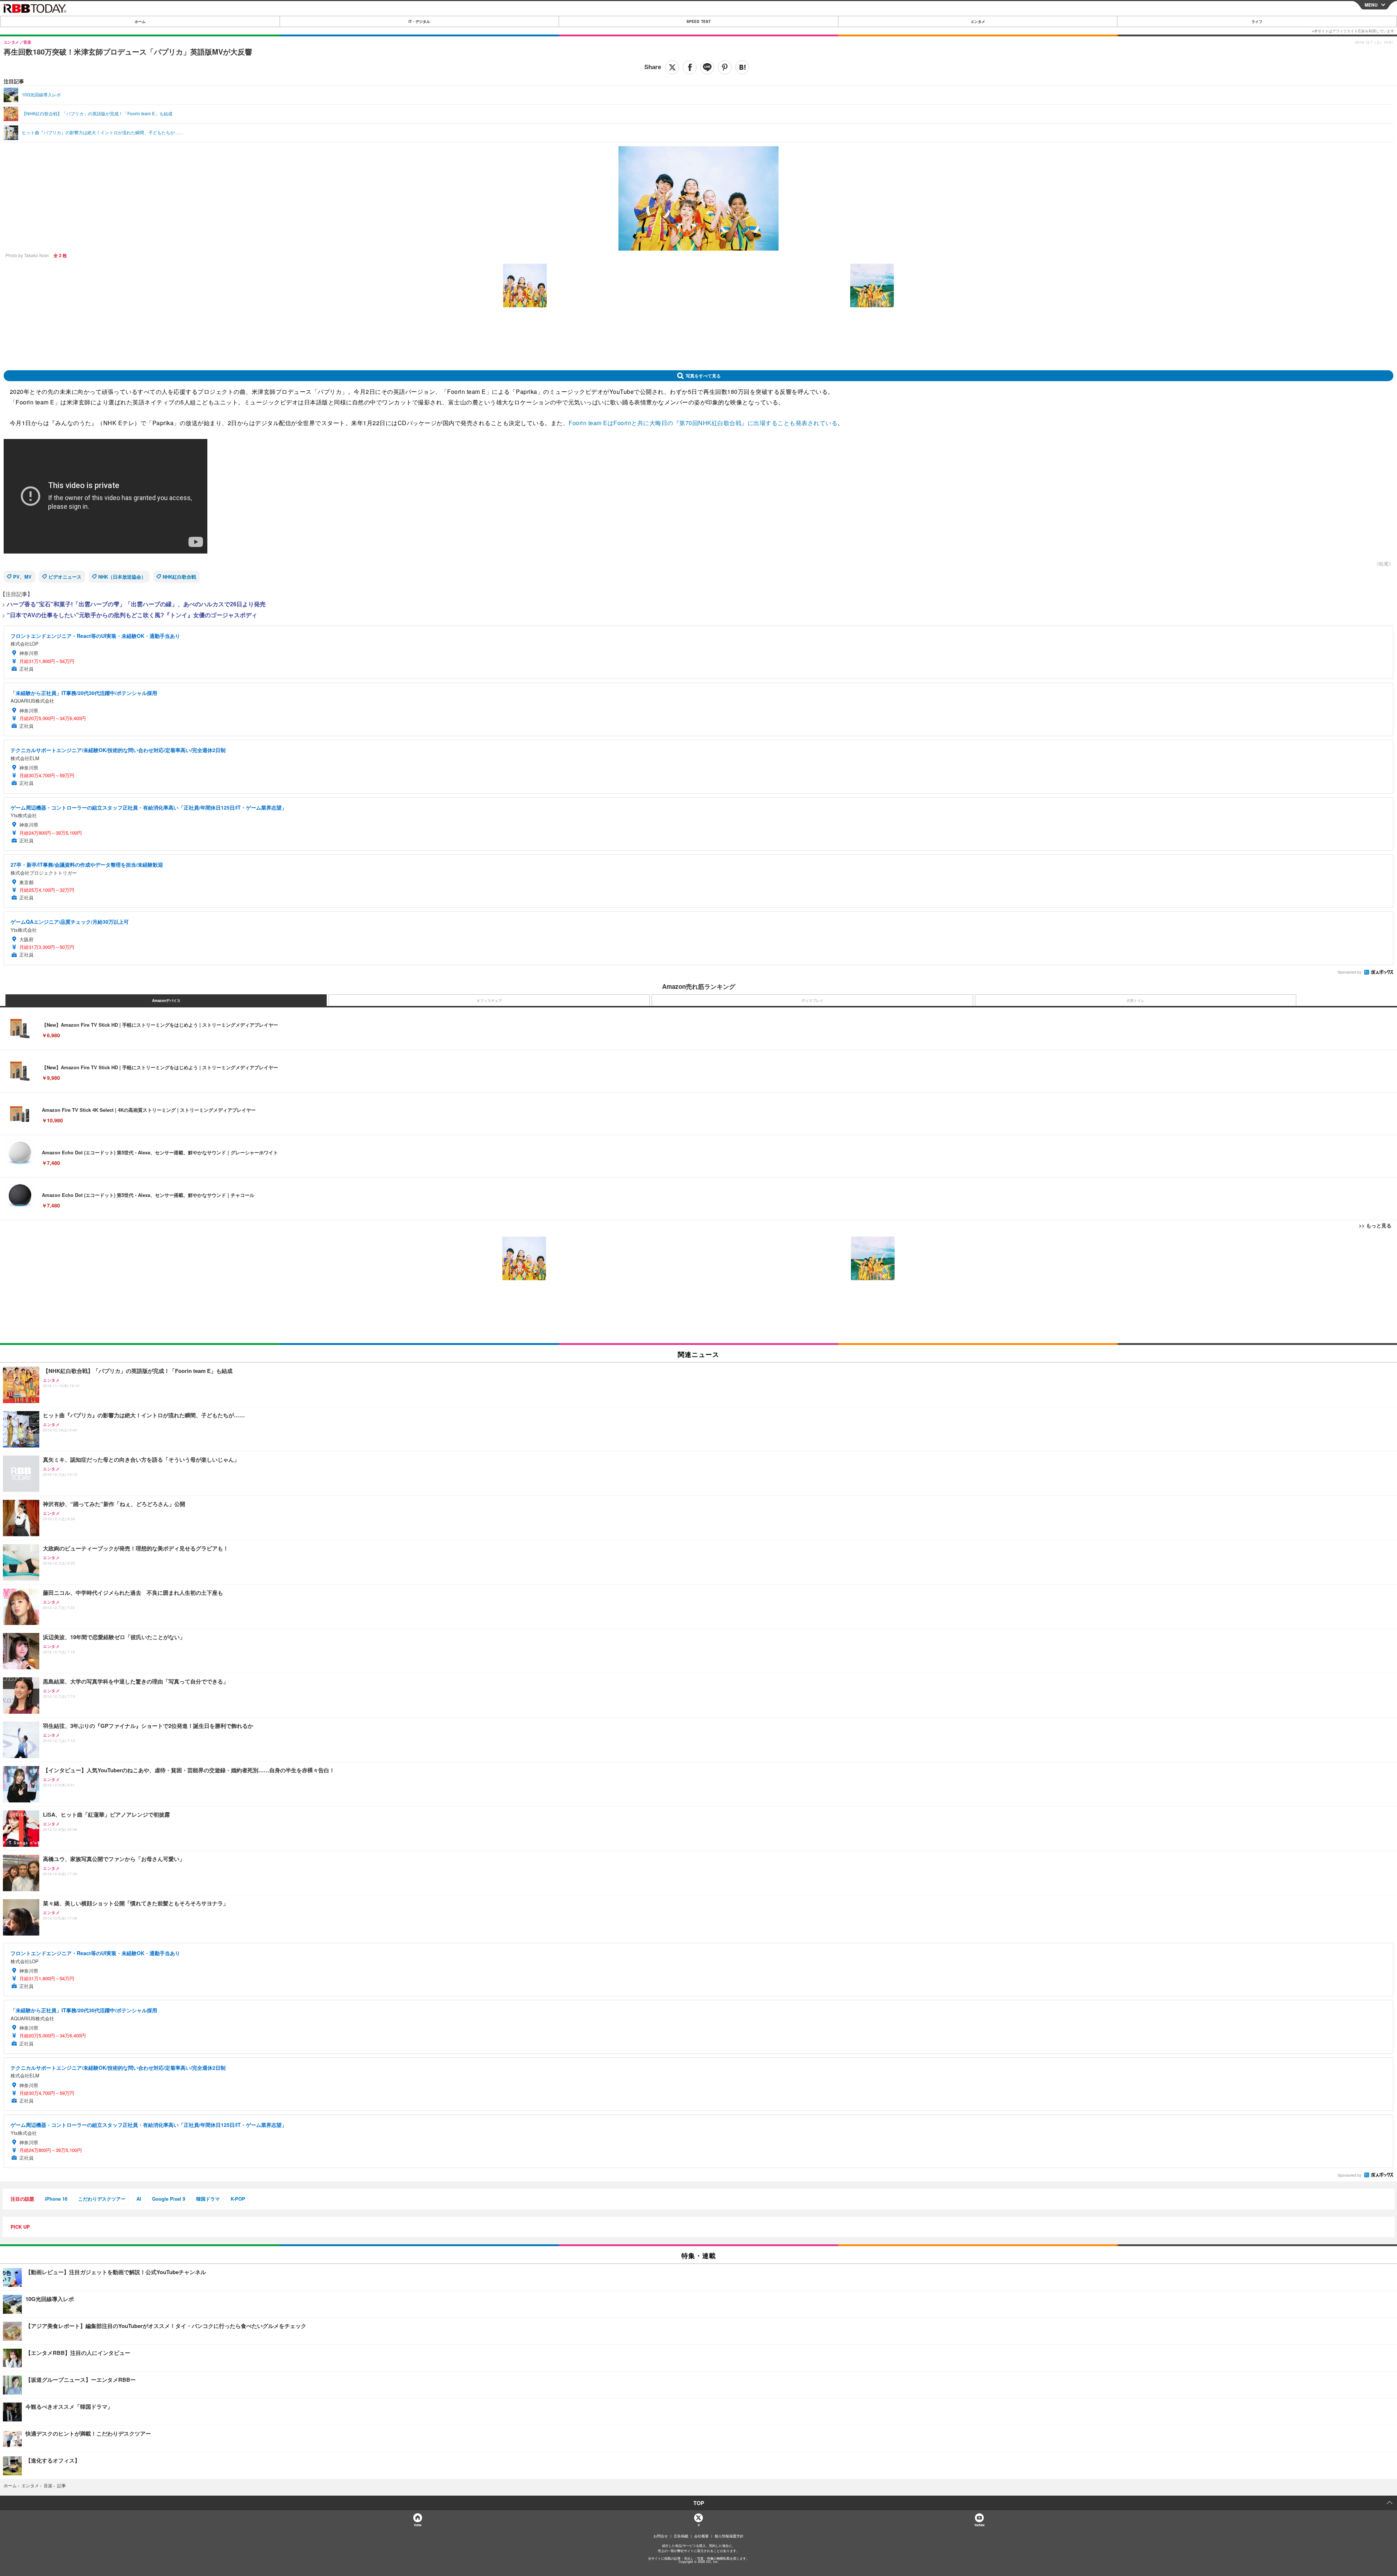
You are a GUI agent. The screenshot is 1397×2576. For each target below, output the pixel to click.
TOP (699, 2503)
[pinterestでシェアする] (725, 67)
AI (139, 2199)
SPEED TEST (698, 21)
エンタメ (978, 21)
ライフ (1257, 21)
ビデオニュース (65, 577)
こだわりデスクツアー (102, 2199)
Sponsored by (1350, 972)
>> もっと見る (1375, 1225)
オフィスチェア (489, 1001)
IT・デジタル (419, 21)
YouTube (979, 2525)
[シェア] (690, 67)
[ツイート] (672, 67)
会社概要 (701, 2536)
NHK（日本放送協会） (122, 577)
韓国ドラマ (208, 2199)
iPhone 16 (56, 2199)
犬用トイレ (1135, 1001)
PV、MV (22, 577)
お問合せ (661, 2536)
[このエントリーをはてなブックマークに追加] (742, 67)
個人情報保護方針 (729, 2536)
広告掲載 (681, 2536)
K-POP (238, 2199)
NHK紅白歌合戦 (179, 577)
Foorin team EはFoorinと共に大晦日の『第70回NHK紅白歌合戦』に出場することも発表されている (703, 423)
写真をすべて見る (703, 376)
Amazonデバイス (166, 1001)
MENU (1371, 5)
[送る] (707, 67)
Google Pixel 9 (169, 2199)
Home (417, 2525)
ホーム (140, 21)
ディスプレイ (812, 1001)
